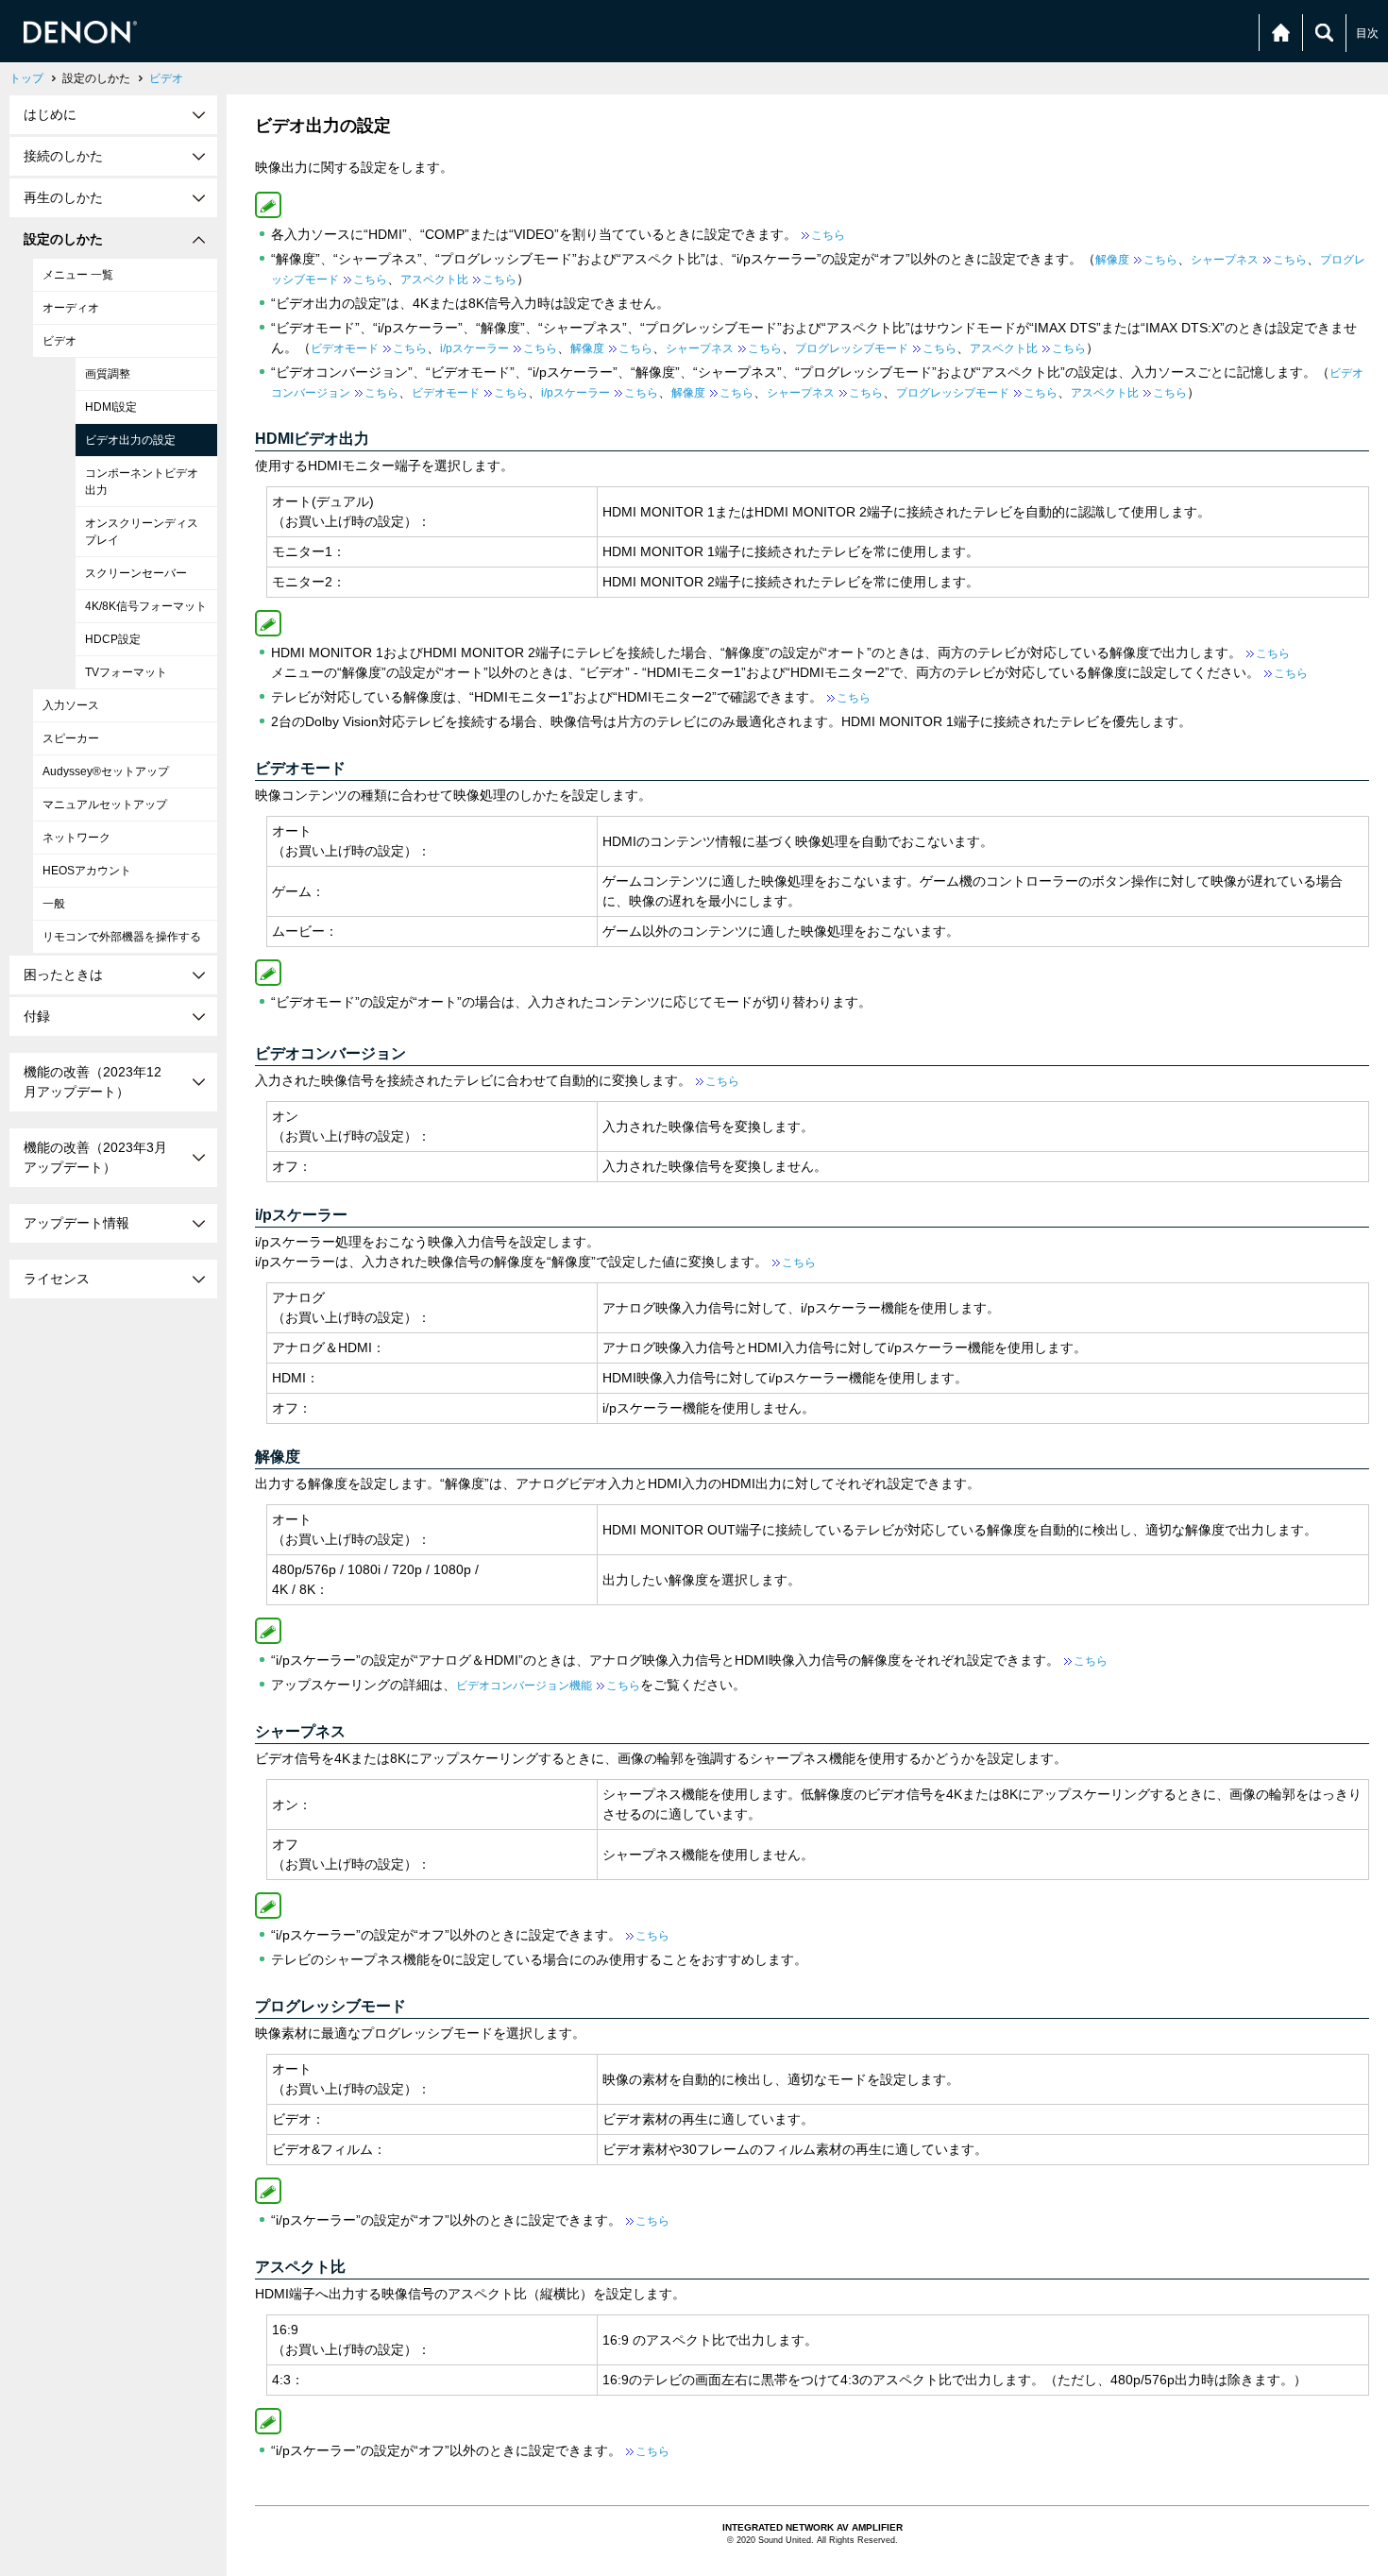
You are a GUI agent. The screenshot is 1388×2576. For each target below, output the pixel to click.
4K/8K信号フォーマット (146, 606)
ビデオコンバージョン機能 (548, 1686)
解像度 (1136, 260)
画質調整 (108, 374)
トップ (26, 78)
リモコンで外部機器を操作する (122, 937)
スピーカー (71, 738)
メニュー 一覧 (78, 275)
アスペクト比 (458, 280)
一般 (54, 904)
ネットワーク (76, 838)
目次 (1367, 33)
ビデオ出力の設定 (130, 440)
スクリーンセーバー (136, 573)
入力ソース (71, 705)
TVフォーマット (126, 672)
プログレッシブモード (876, 348)
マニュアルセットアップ (105, 805)
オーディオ (71, 308)
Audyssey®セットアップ (106, 771)
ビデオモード (369, 348)
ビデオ (166, 78)
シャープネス (1249, 260)
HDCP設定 (113, 639)
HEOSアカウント (87, 871)
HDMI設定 (111, 407)
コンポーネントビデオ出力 (142, 482)
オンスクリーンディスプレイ (142, 532)
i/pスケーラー (499, 348)
